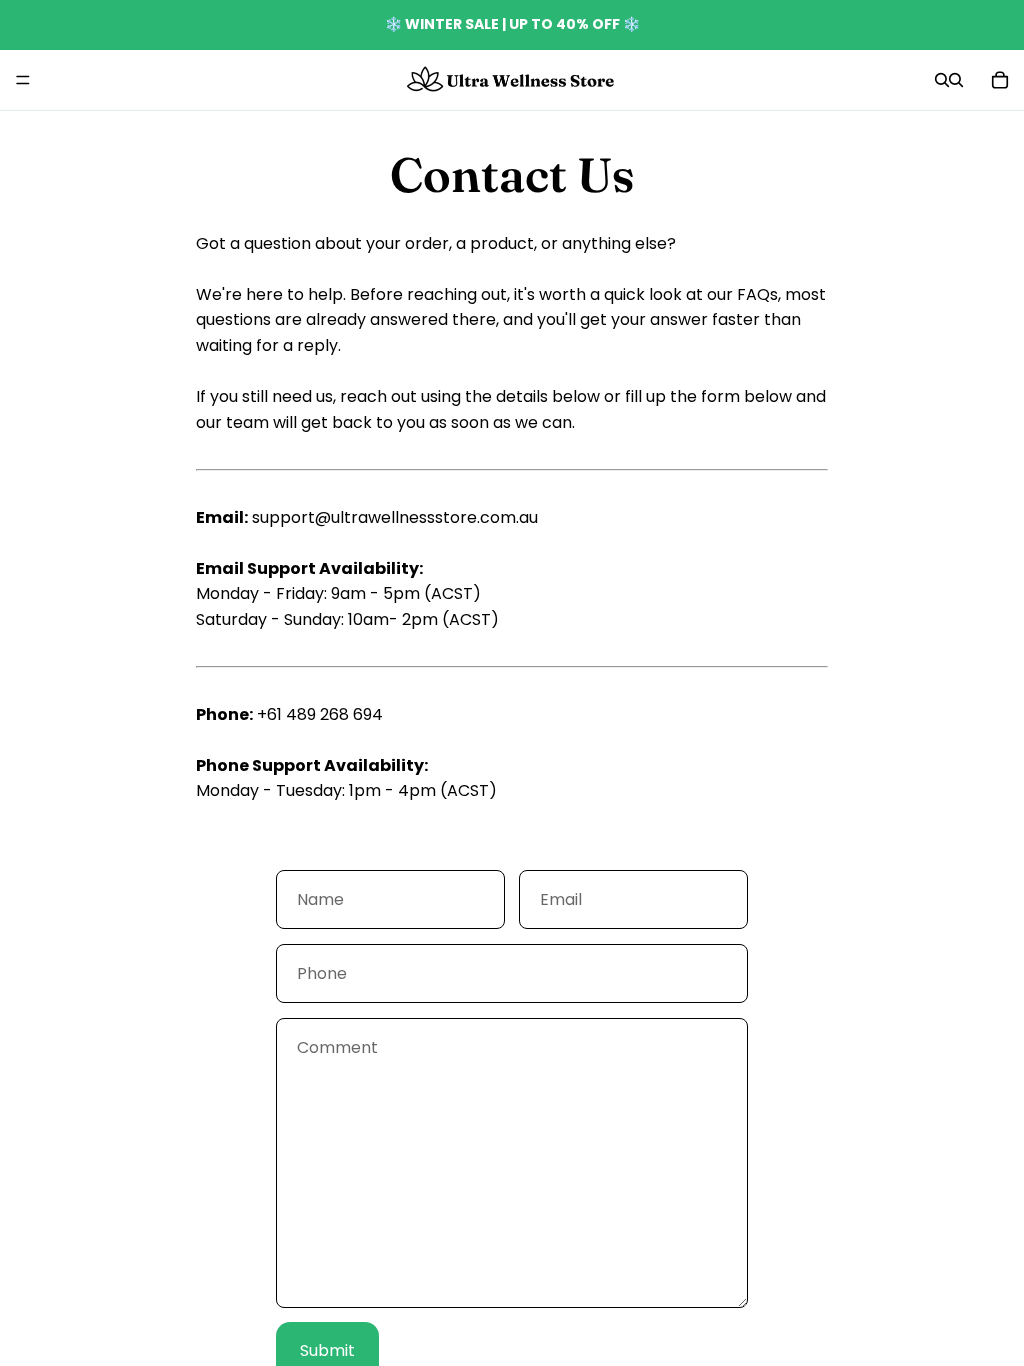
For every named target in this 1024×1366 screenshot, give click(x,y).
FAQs (757, 294)
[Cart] (1000, 80)
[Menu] (23, 80)
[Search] (942, 80)
